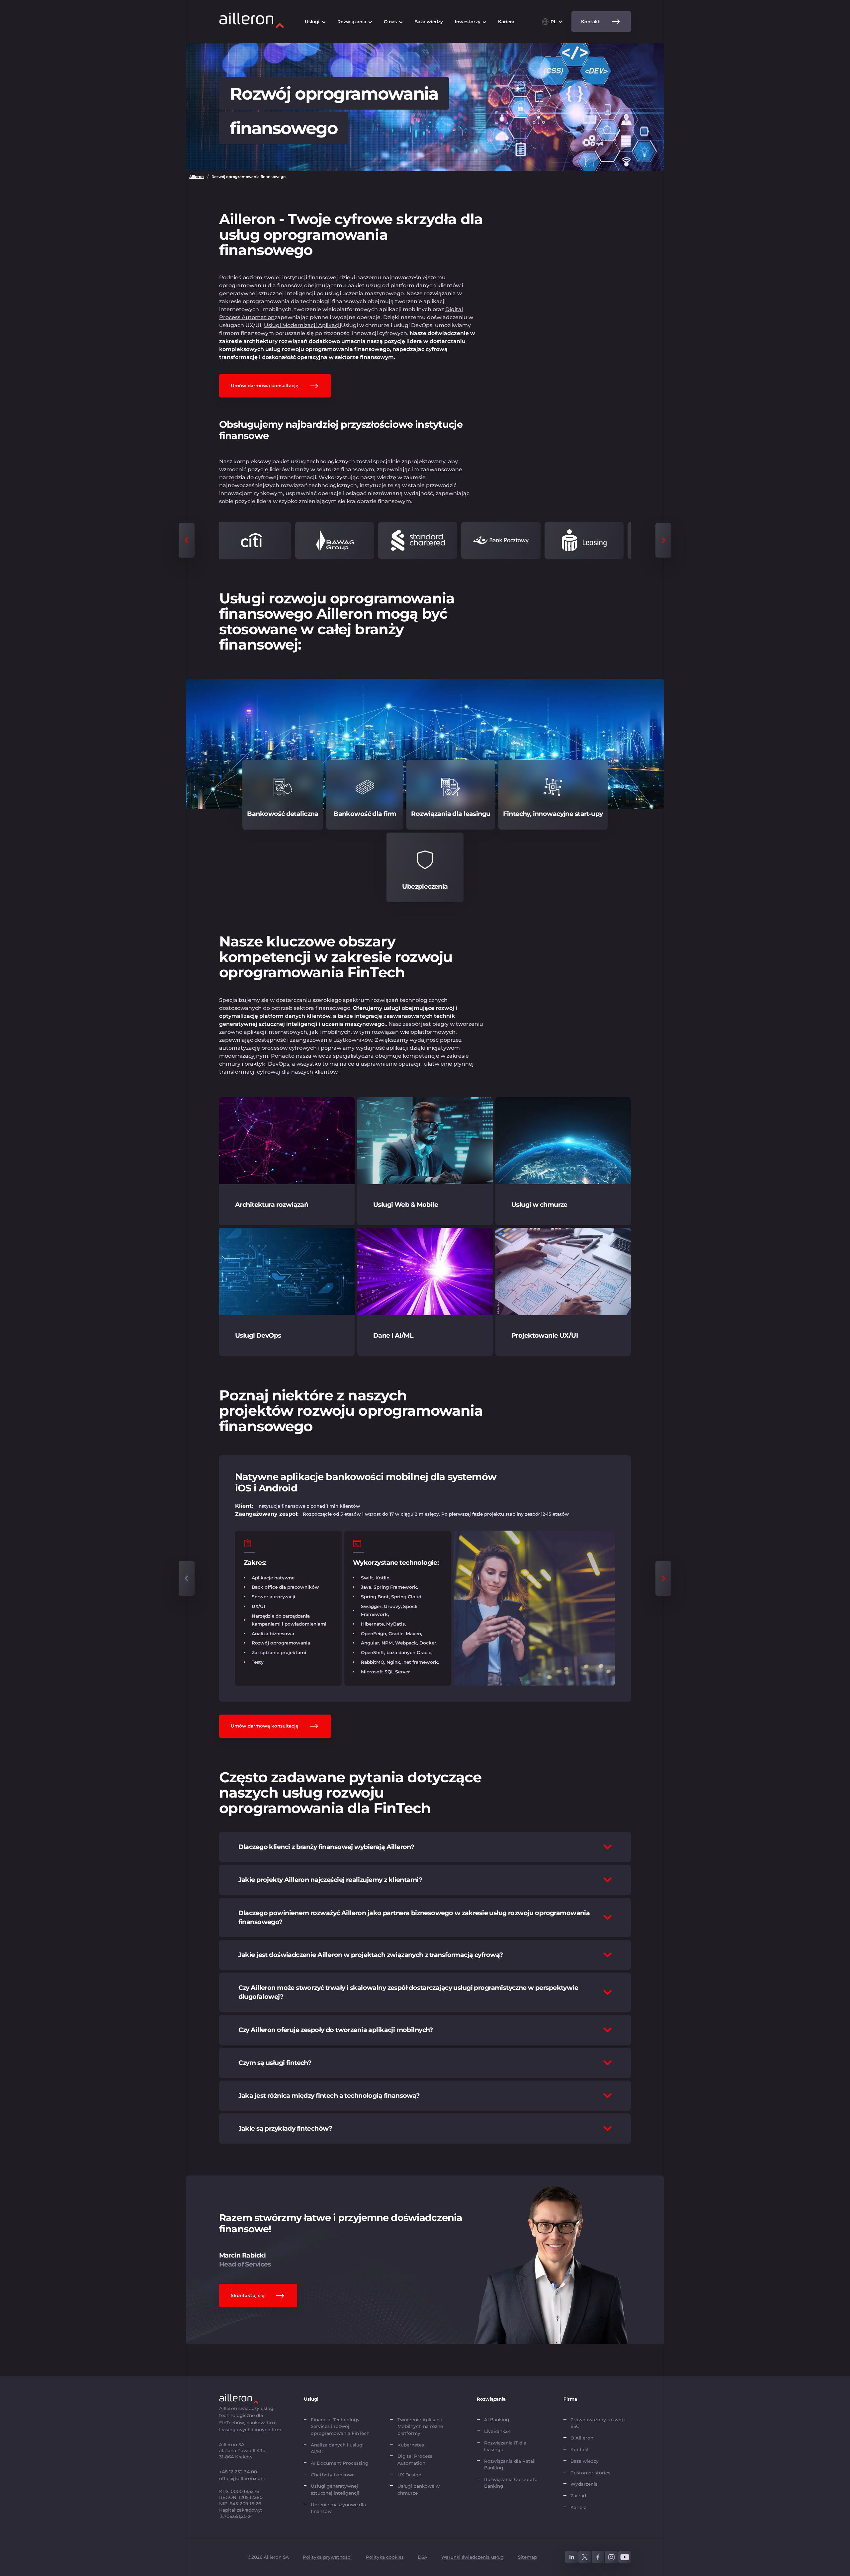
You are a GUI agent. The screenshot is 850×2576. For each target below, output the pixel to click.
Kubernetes (411, 2445)
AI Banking (497, 2420)
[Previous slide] (187, 540)
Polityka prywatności (327, 2557)
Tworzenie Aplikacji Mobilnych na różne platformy (420, 2426)
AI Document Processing (340, 2463)
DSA (423, 2557)
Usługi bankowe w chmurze (419, 2489)
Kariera (579, 2507)
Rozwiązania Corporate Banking (511, 2483)
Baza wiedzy (585, 2461)
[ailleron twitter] (585, 2557)
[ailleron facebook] (598, 2557)
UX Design (409, 2475)
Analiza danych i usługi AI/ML (337, 2448)
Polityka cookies (385, 2557)
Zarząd (578, 2496)
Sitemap (527, 2557)
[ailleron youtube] (625, 2557)
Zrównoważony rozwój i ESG (598, 2423)
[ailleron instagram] (611, 2557)
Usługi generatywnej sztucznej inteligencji (335, 2489)
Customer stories (590, 2473)
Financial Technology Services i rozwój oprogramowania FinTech (340, 2426)
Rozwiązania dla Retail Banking (510, 2464)
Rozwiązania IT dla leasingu (505, 2446)
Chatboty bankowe (333, 2475)
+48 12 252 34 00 (238, 2472)
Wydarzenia (584, 2484)
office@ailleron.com (242, 2478)
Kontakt (580, 2449)
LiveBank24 (497, 2431)
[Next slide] (663, 540)
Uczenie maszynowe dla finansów (338, 2508)
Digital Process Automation (415, 2459)
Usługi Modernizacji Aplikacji (302, 325)
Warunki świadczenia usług (472, 2557)
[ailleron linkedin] (571, 2557)
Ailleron (197, 177)
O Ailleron (582, 2438)
